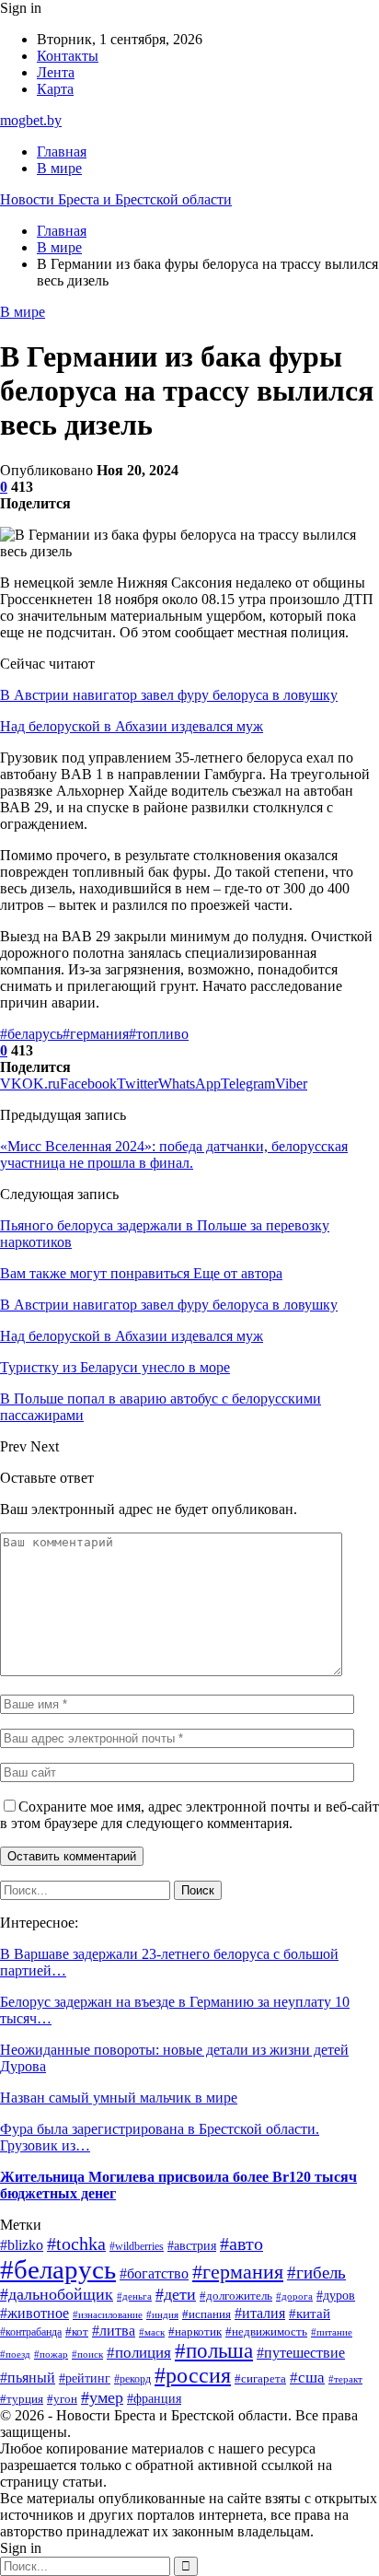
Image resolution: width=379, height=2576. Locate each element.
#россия (193, 2375)
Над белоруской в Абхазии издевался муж (132, 726)
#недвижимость (266, 2331)
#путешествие (301, 2353)
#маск (152, 2332)
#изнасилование (108, 2314)
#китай (310, 2314)
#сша (307, 2378)
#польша (214, 2351)
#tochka (76, 2244)
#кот (77, 2332)
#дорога (294, 2296)
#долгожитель (236, 2296)
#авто (241, 2244)
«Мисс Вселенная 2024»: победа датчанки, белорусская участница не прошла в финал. (174, 1154)
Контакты (68, 56)
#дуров (336, 2296)
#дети (176, 2294)
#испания (207, 2314)
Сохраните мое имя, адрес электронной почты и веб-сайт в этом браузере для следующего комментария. (189, 1815)
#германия (96, 1034)
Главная (62, 152)
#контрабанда (31, 2332)
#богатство (154, 2273)
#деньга (134, 2296)
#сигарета (260, 2379)
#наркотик (195, 2332)
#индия (162, 2314)
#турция (22, 2399)
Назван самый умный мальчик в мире (119, 2098)
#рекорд (132, 2379)
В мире (59, 168)
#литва (114, 2331)
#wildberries (137, 2246)
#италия (260, 2313)
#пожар (51, 2355)
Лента (56, 72)
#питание (332, 2332)
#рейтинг (85, 2378)
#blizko (22, 2245)
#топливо (159, 1034)
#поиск (87, 2355)
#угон (62, 2399)
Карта (55, 89)
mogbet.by (31, 120)
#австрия (192, 2246)
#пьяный (28, 2378)
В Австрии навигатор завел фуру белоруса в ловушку (169, 695)
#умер (102, 2397)
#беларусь (31, 1034)
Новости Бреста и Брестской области (116, 199)
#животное (34, 2313)
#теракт (345, 2379)
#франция (154, 2399)
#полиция (139, 2353)
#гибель (316, 2273)
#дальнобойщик (57, 2294)
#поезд (15, 2354)
